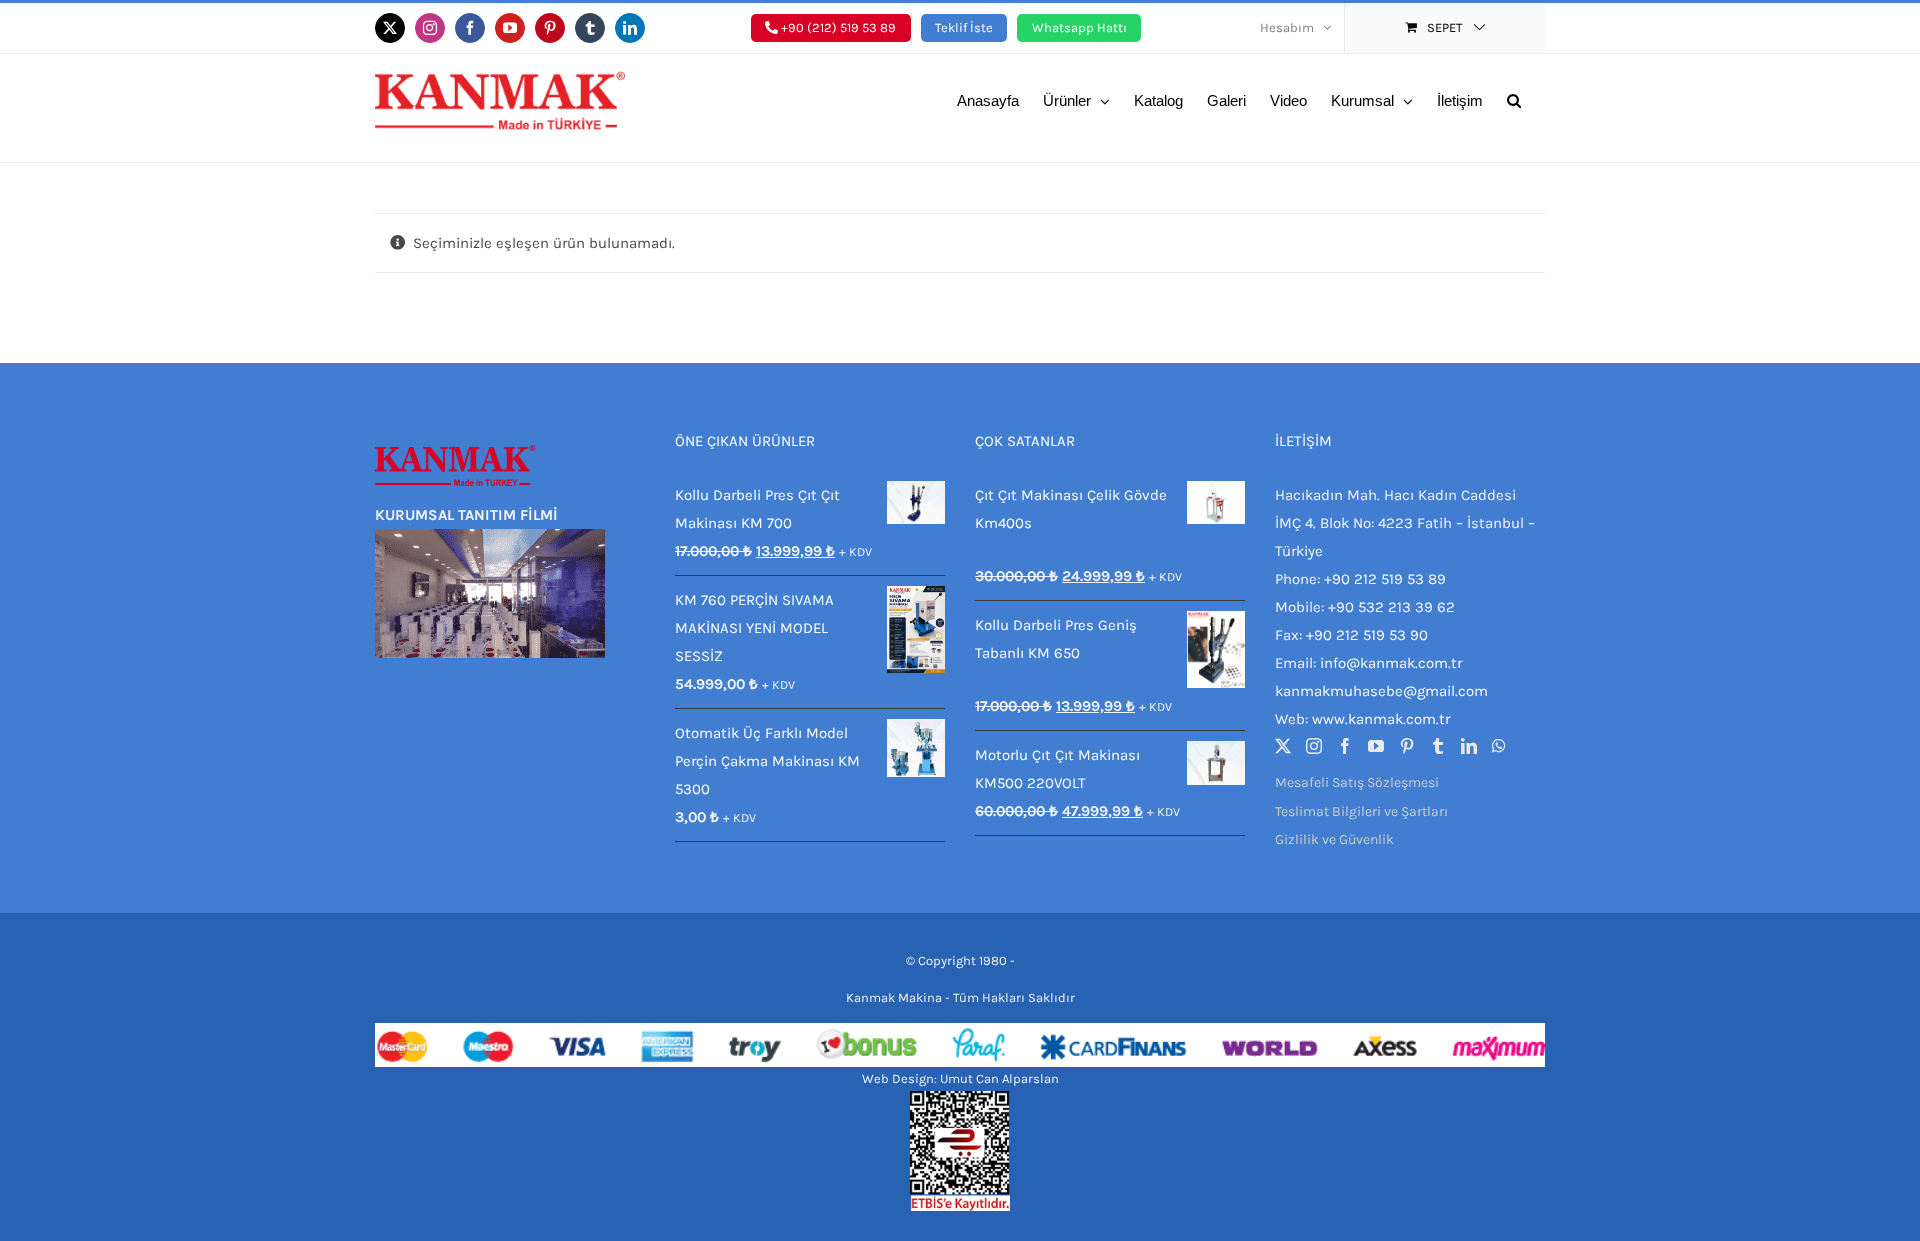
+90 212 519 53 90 (1367, 635)
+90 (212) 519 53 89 (837, 27)
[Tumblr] (1438, 746)
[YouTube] (1376, 746)
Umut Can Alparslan (999, 1078)
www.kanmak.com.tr (1381, 719)
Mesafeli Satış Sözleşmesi (1357, 782)
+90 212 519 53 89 (1385, 579)
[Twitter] (1283, 746)
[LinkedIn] (1469, 746)
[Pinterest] (1407, 746)
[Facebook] (1345, 746)
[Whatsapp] (1499, 746)
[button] (1514, 99)
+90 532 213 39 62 (1391, 607)
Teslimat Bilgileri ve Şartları (1361, 811)
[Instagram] (1314, 746)
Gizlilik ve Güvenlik (1334, 839)
